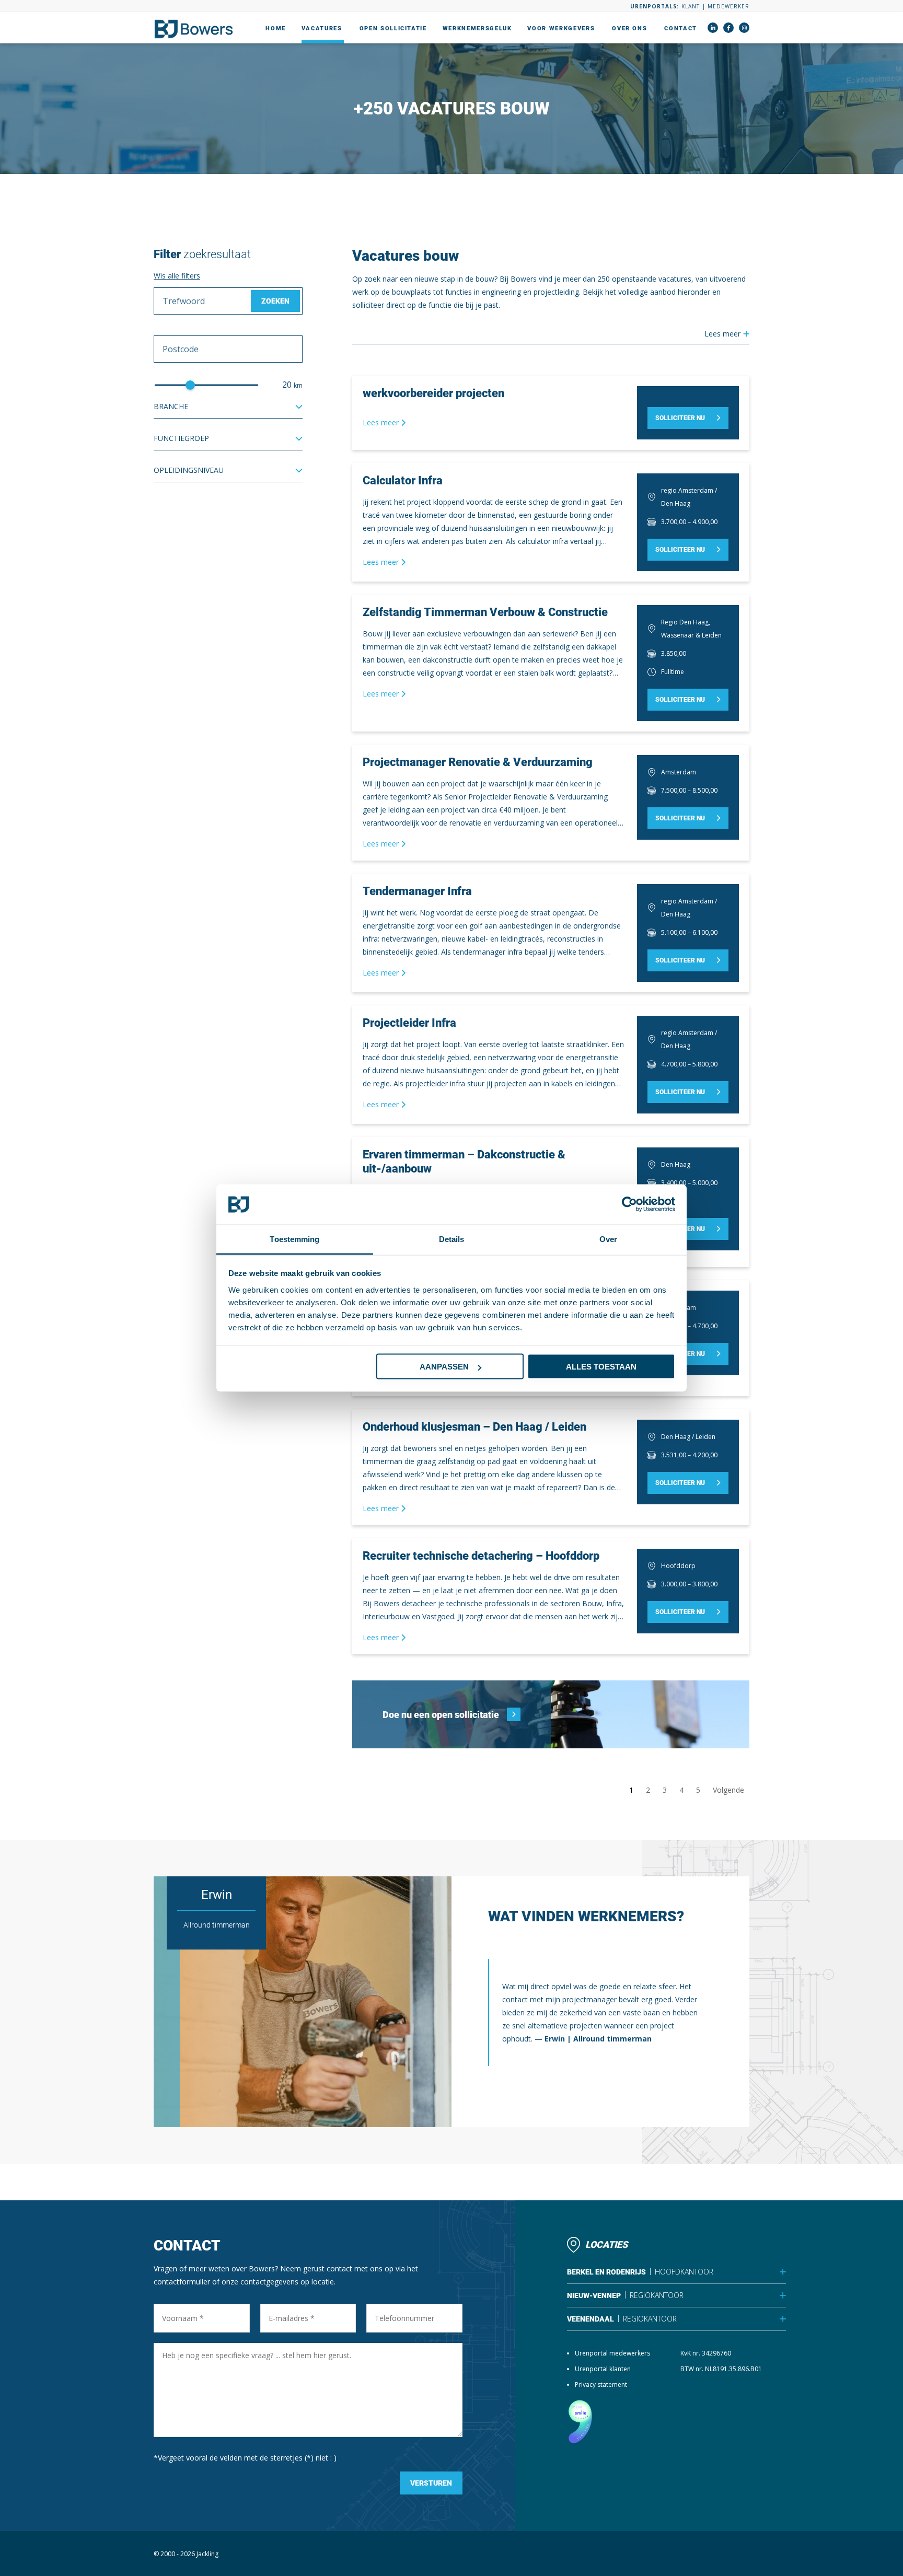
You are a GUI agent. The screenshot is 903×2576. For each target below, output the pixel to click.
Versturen (431, 2483)
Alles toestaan (601, 1367)
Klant (691, 6)
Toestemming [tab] (294, 1239)
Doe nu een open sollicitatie (441, 1715)
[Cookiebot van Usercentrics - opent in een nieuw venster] (629, 1204)
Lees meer (382, 422)
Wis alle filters (177, 276)
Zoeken (275, 301)
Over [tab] (608, 1239)
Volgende (728, 1790)
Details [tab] (452, 1239)
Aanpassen (444, 1367)
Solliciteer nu (680, 418)
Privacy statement (601, 2384)
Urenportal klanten (603, 2369)
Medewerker (728, 6)
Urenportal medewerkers (612, 2353)
